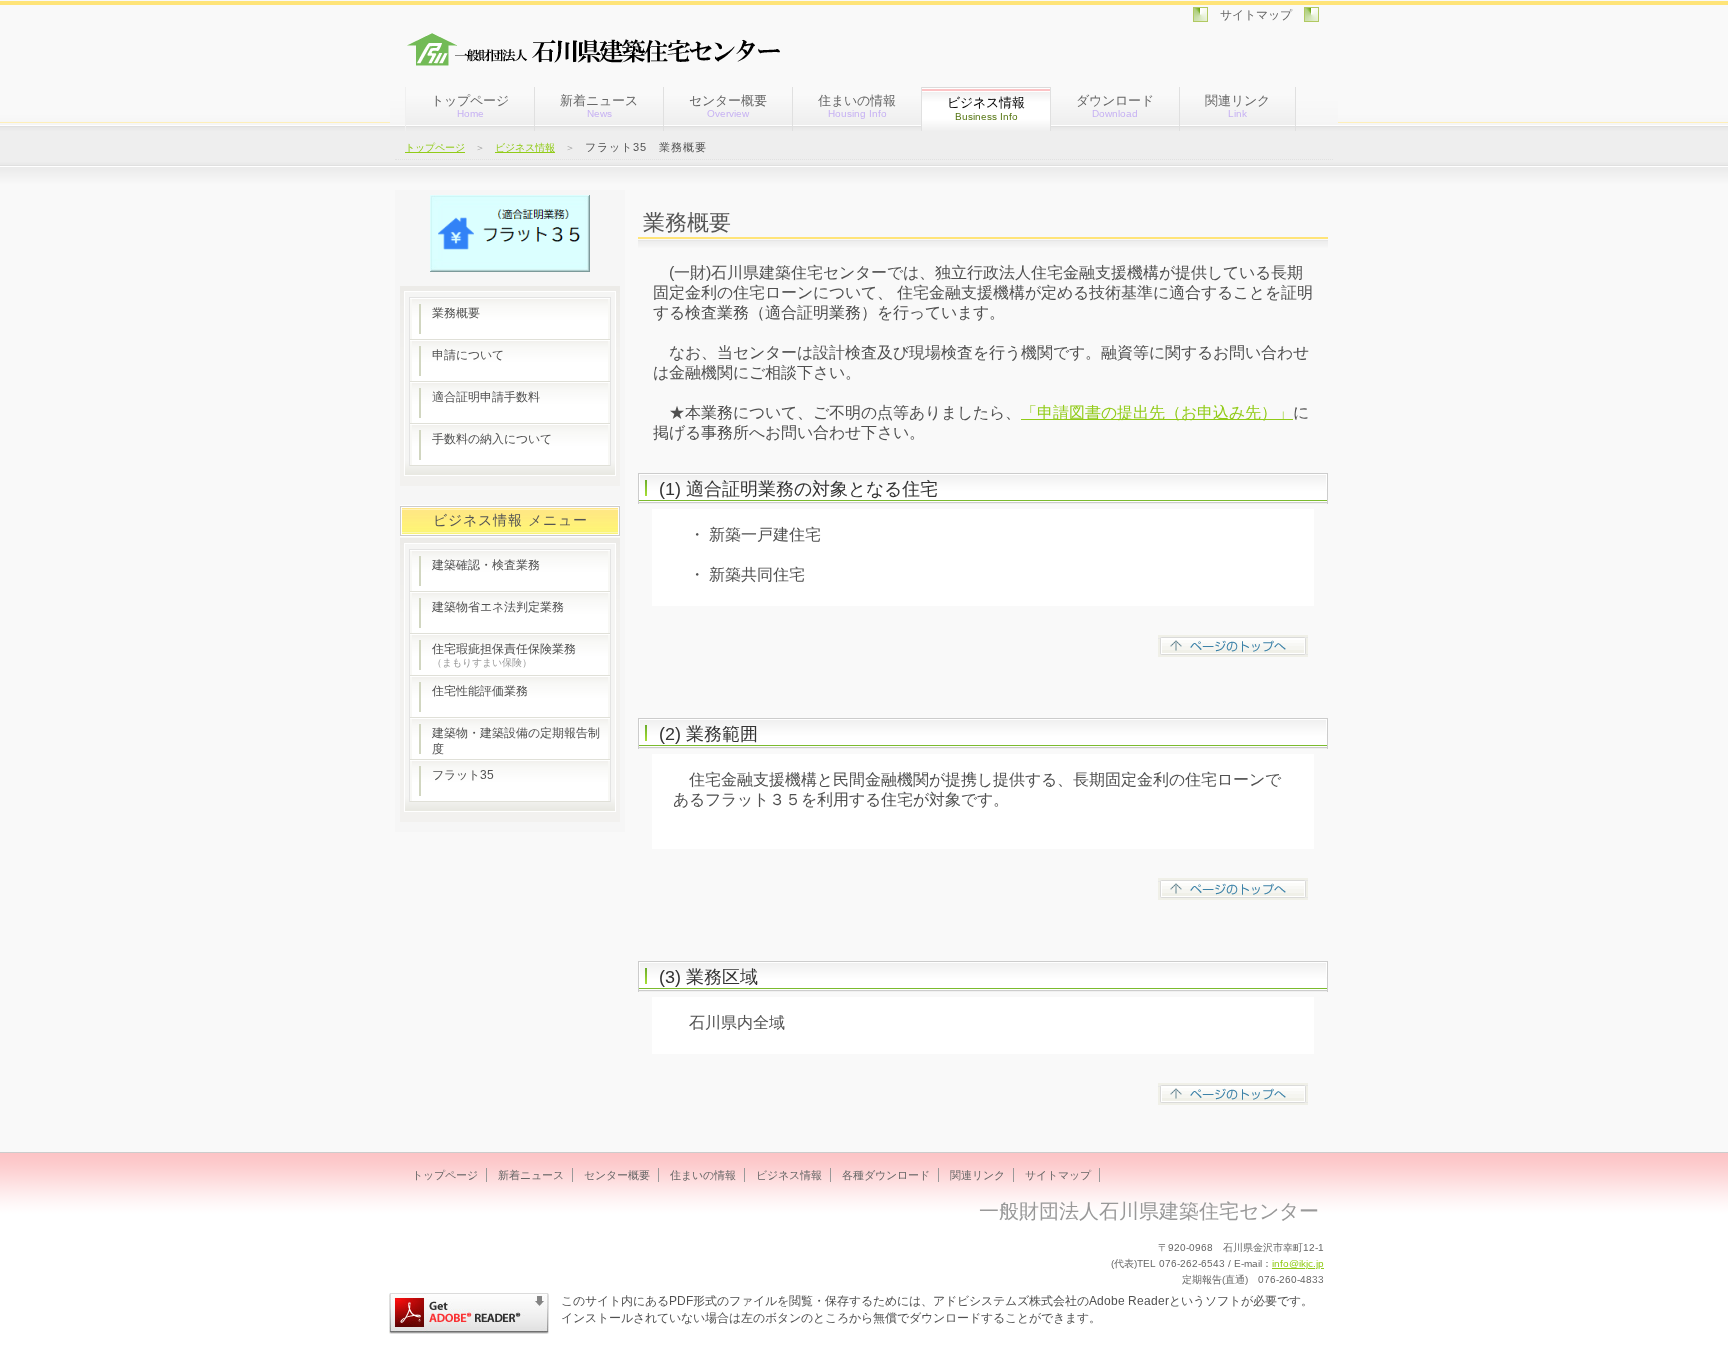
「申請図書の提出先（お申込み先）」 (1157, 412)
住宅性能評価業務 (480, 691)
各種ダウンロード (886, 1175)
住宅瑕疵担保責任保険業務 (504, 655)
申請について (468, 355)
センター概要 (728, 106)
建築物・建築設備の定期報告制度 (516, 741)
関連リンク (1237, 106)
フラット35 (463, 775)
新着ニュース (599, 106)
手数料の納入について (492, 439)
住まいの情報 (857, 106)
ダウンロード (1115, 106)
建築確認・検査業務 (486, 565)
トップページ (470, 106)
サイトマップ (1256, 15)
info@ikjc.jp (1298, 1263)
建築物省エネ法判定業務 (498, 607)
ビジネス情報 (525, 147)
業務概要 (456, 313)
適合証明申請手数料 (486, 397)
